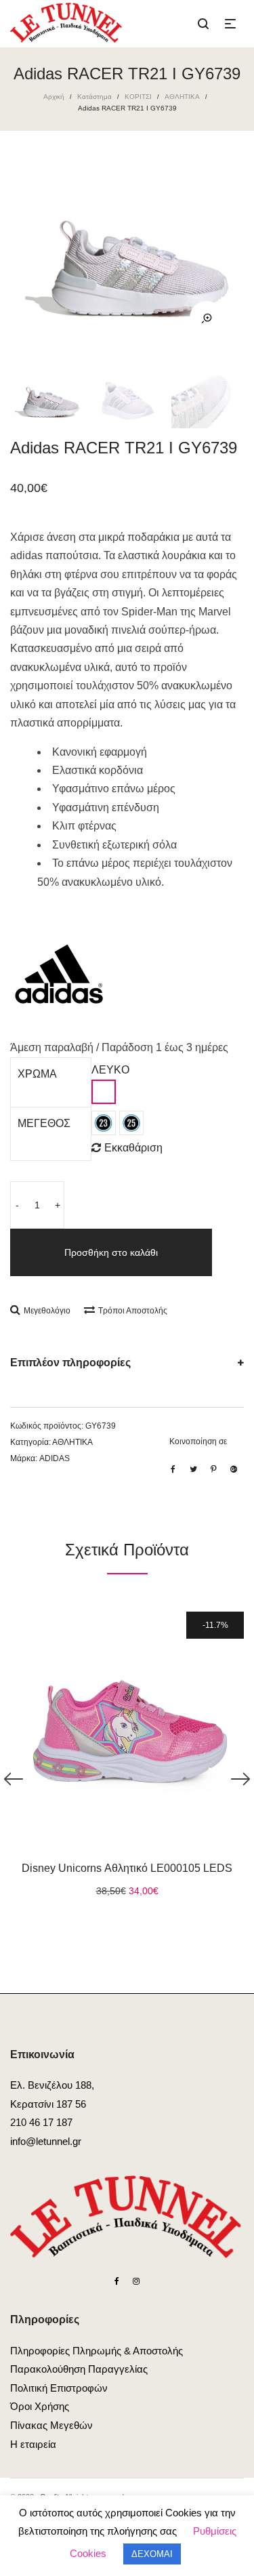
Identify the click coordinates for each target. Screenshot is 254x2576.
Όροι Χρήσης (40, 2406)
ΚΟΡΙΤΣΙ (138, 97)
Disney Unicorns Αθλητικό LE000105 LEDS (127, 1868)
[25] (131, 1123)
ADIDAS (55, 1458)
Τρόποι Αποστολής (133, 1311)
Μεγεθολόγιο (47, 1311)
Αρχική (54, 97)
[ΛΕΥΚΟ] (104, 1092)
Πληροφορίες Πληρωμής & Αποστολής (97, 2351)
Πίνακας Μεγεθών (51, 2425)
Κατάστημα (94, 97)
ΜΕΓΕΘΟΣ (44, 1123)
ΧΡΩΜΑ (37, 1074)
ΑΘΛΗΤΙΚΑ (182, 97)
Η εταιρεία (33, 2444)
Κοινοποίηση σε (198, 1442)
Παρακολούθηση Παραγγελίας (79, 2369)
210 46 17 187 (41, 2122)
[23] (104, 1123)
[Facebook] (117, 2281)
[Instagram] (136, 2281)
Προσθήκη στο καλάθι (111, 1252)
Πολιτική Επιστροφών (59, 2388)
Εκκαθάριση (133, 1148)
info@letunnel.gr (46, 2141)
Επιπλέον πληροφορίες (70, 1363)
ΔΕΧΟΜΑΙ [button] (152, 2554)
